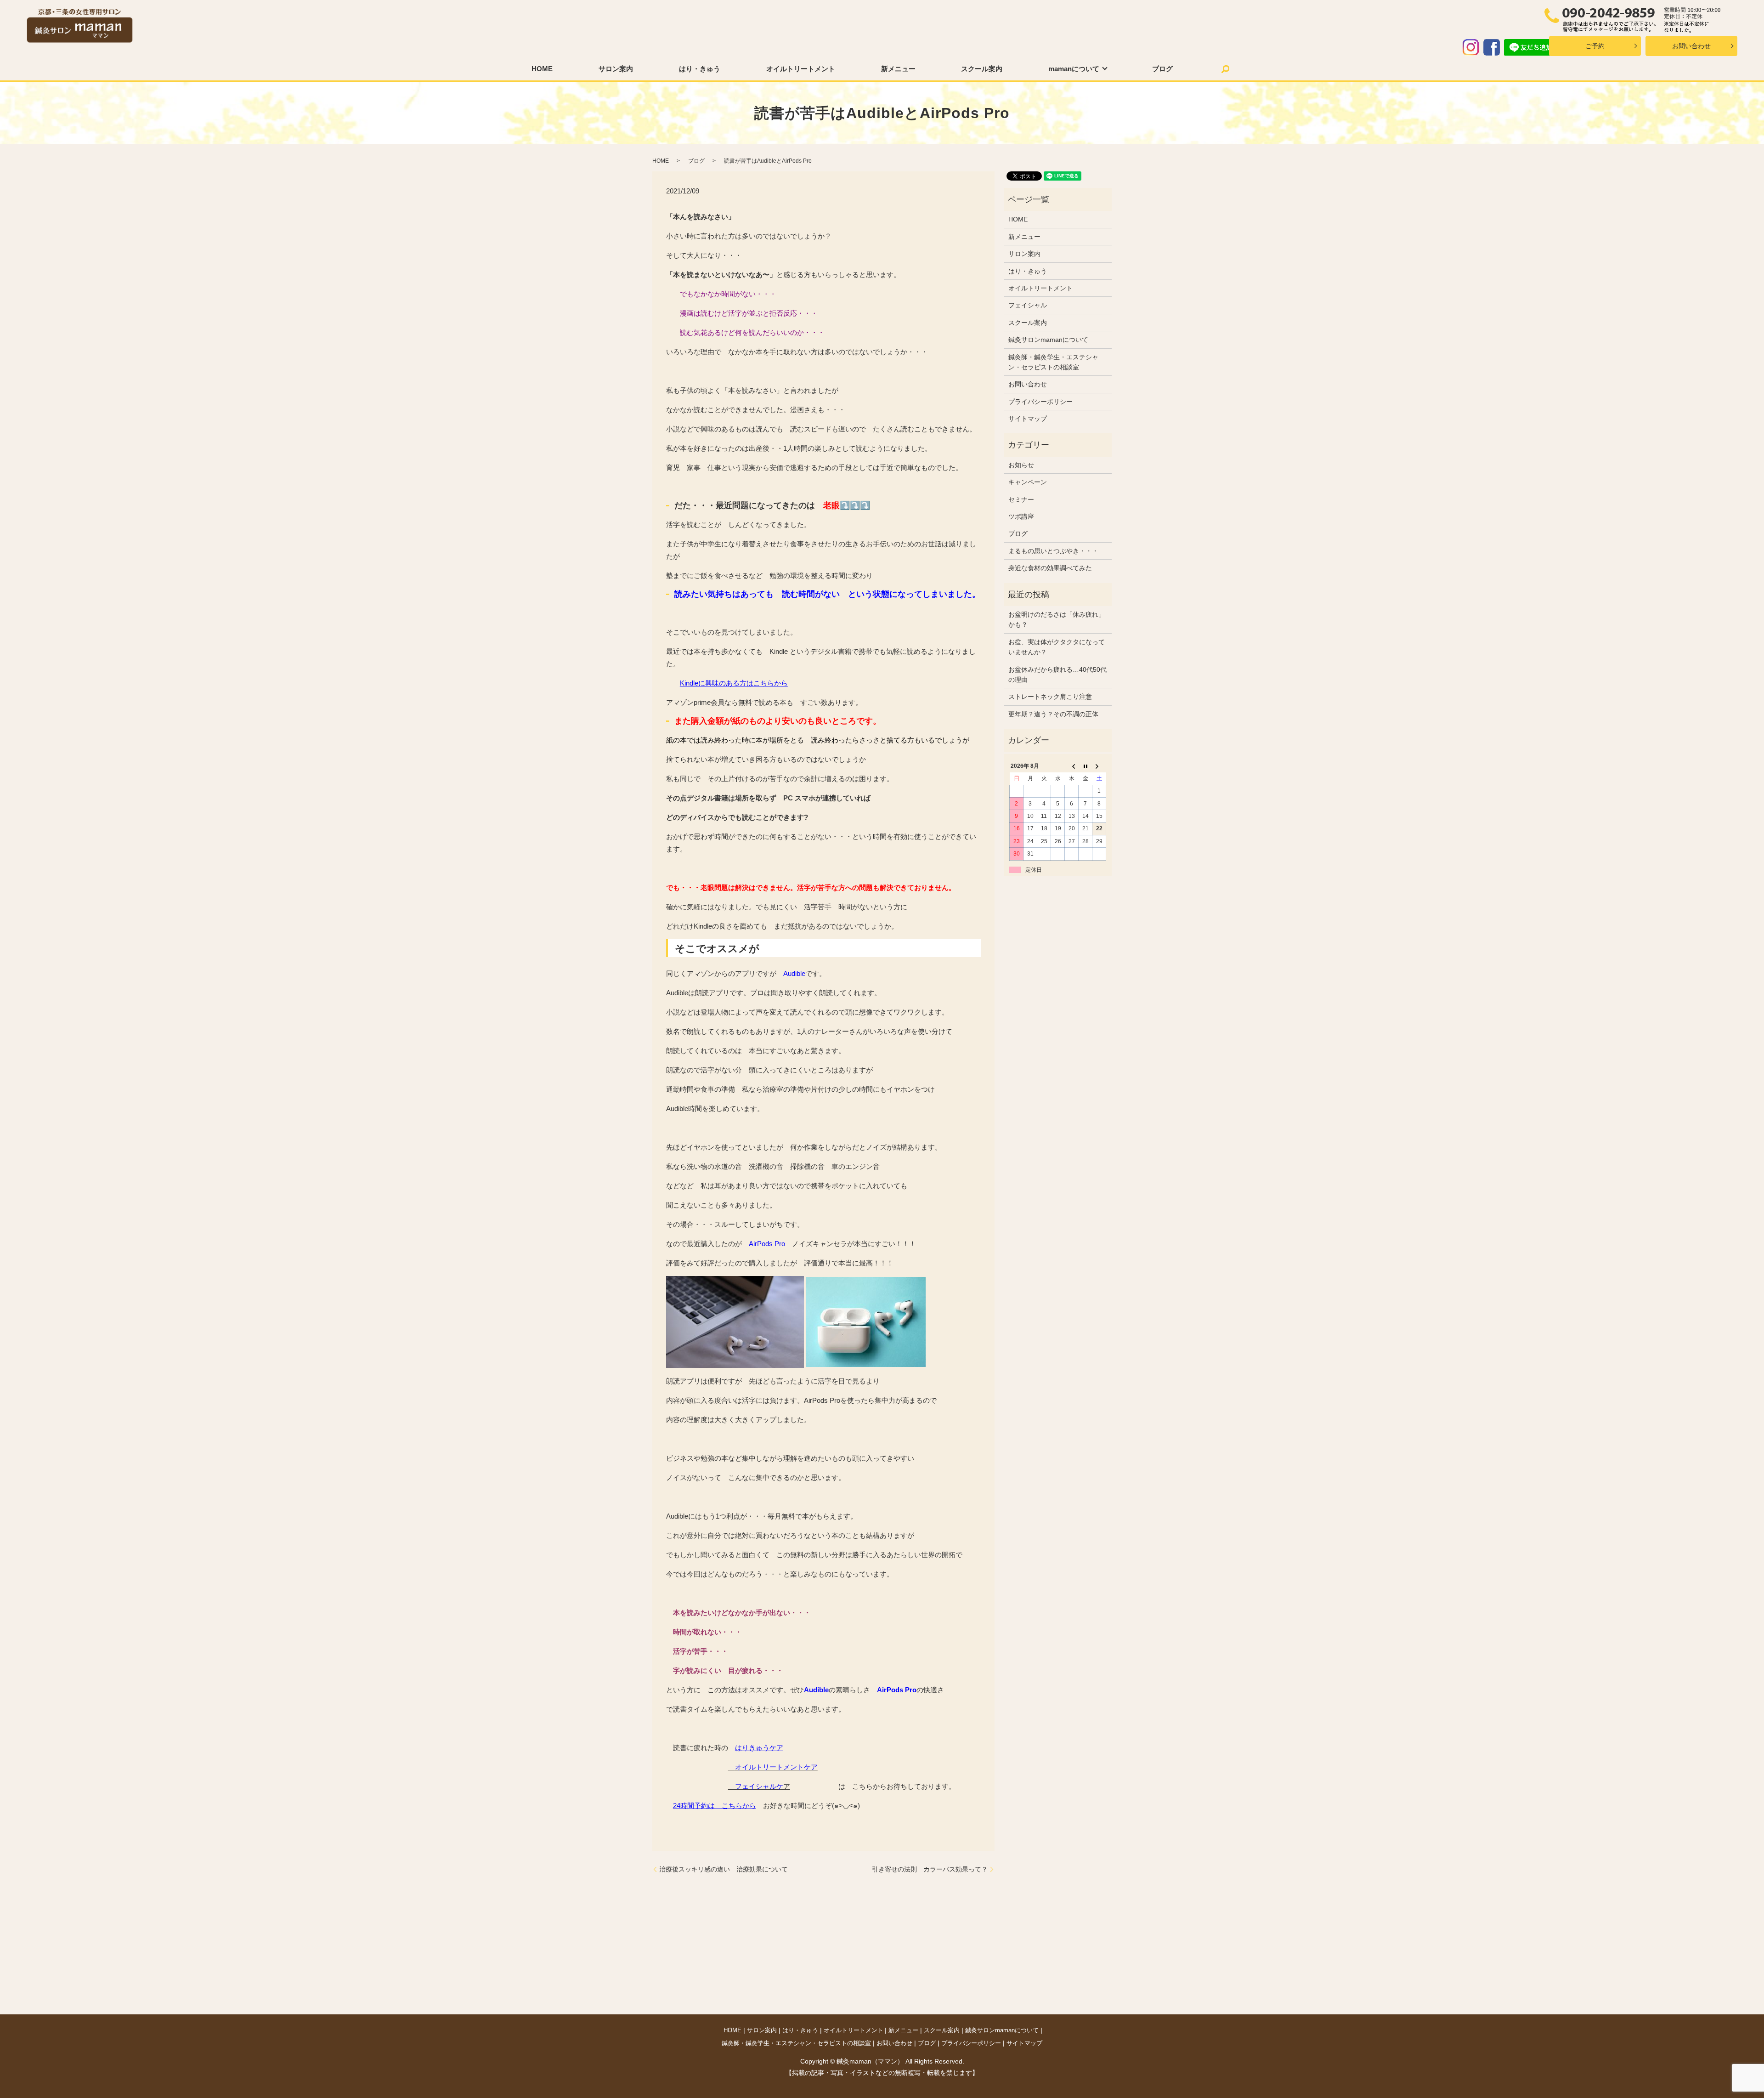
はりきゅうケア (759, 1748)
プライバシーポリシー (1040, 402)
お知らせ (1021, 465)
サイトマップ (1028, 419)
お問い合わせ (1691, 46)
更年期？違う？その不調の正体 (1053, 714)
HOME (542, 69)
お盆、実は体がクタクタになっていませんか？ (1057, 647)
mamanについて (1074, 69)
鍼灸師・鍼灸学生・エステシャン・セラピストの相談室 (1053, 362)
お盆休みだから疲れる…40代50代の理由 (1057, 675)
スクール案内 (982, 69)
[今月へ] (1086, 766)
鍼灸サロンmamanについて (1048, 340)
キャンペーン (1028, 482)
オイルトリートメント (801, 69)
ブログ (1162, 69)
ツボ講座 (1021, 516)
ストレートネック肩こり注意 (1050, 697)
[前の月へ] (1072, 766)
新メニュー (898, 69)
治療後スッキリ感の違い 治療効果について (724, 1869)
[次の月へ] (1099, 766)
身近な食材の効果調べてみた (1050, 568)
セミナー (1021, 499)
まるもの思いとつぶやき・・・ (1053, 551)
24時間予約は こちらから (715, 1806)
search (1226, 69)
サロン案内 (616, 69)
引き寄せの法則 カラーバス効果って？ (930, 1869)
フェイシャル (1028, 305)
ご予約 (1595, 46)
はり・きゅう (700, 69)
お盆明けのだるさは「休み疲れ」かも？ (1057, 619)
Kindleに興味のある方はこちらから (734, 683)
